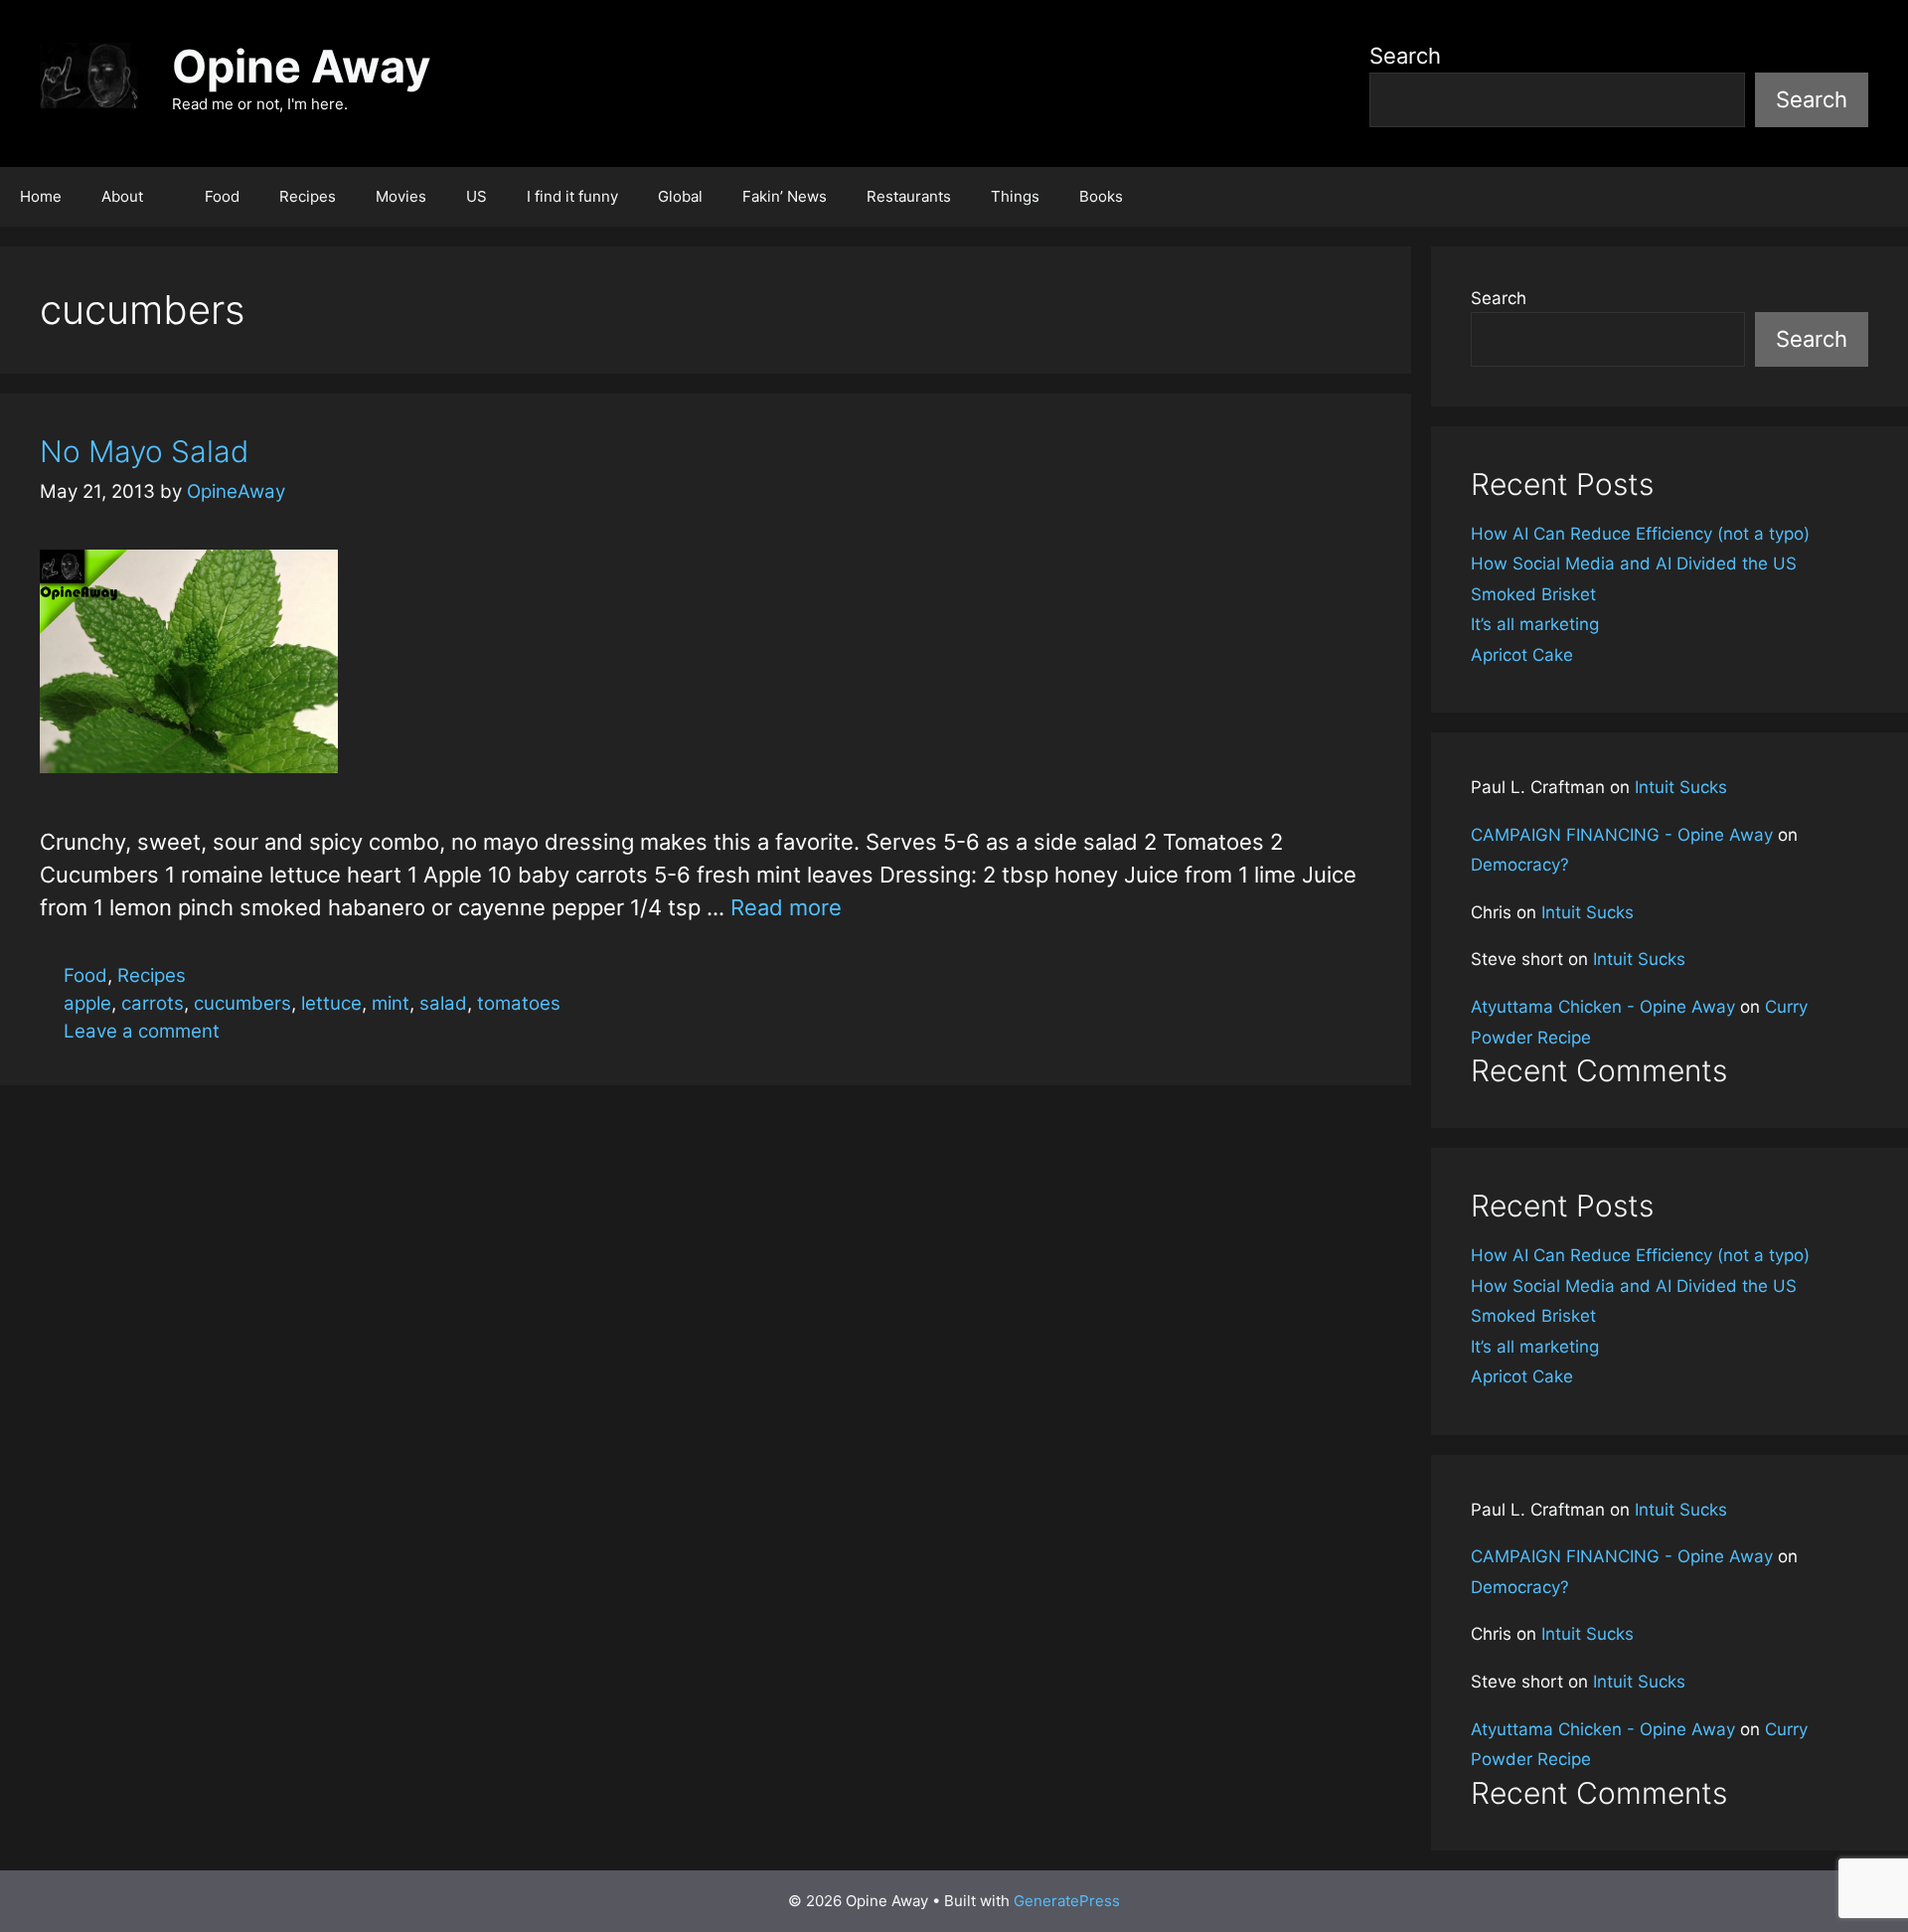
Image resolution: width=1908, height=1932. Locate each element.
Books (1101, 196)
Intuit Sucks (1681, 787)
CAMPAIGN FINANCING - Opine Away (1622, 835)
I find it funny (572, 196)
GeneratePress (1067, 1901)
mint (391, 1003)
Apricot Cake (1522, 655)
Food (222, 196)
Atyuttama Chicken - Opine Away (1603, 1007)
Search (1405, 56)
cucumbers (242, 1003)
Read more (786, 907)
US (477, 196)
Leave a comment (142, 1031)
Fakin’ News (785, 196)
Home (41, 196)
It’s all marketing (1535, 624)
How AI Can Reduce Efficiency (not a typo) (1640, 534)
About (122, 196)
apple (87, 1003)
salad (443, 1003)
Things (1015, 196)
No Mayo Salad (144, 451)
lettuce (331, 1003)
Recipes (308, 196)
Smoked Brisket (1533, 594)
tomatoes (519, 1003)
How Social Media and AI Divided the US (1634, 563)
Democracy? (1520, 865)
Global (680, 196)
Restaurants (909, 196)
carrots (153, 1003)
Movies (401, 196)
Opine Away (301, 66)
